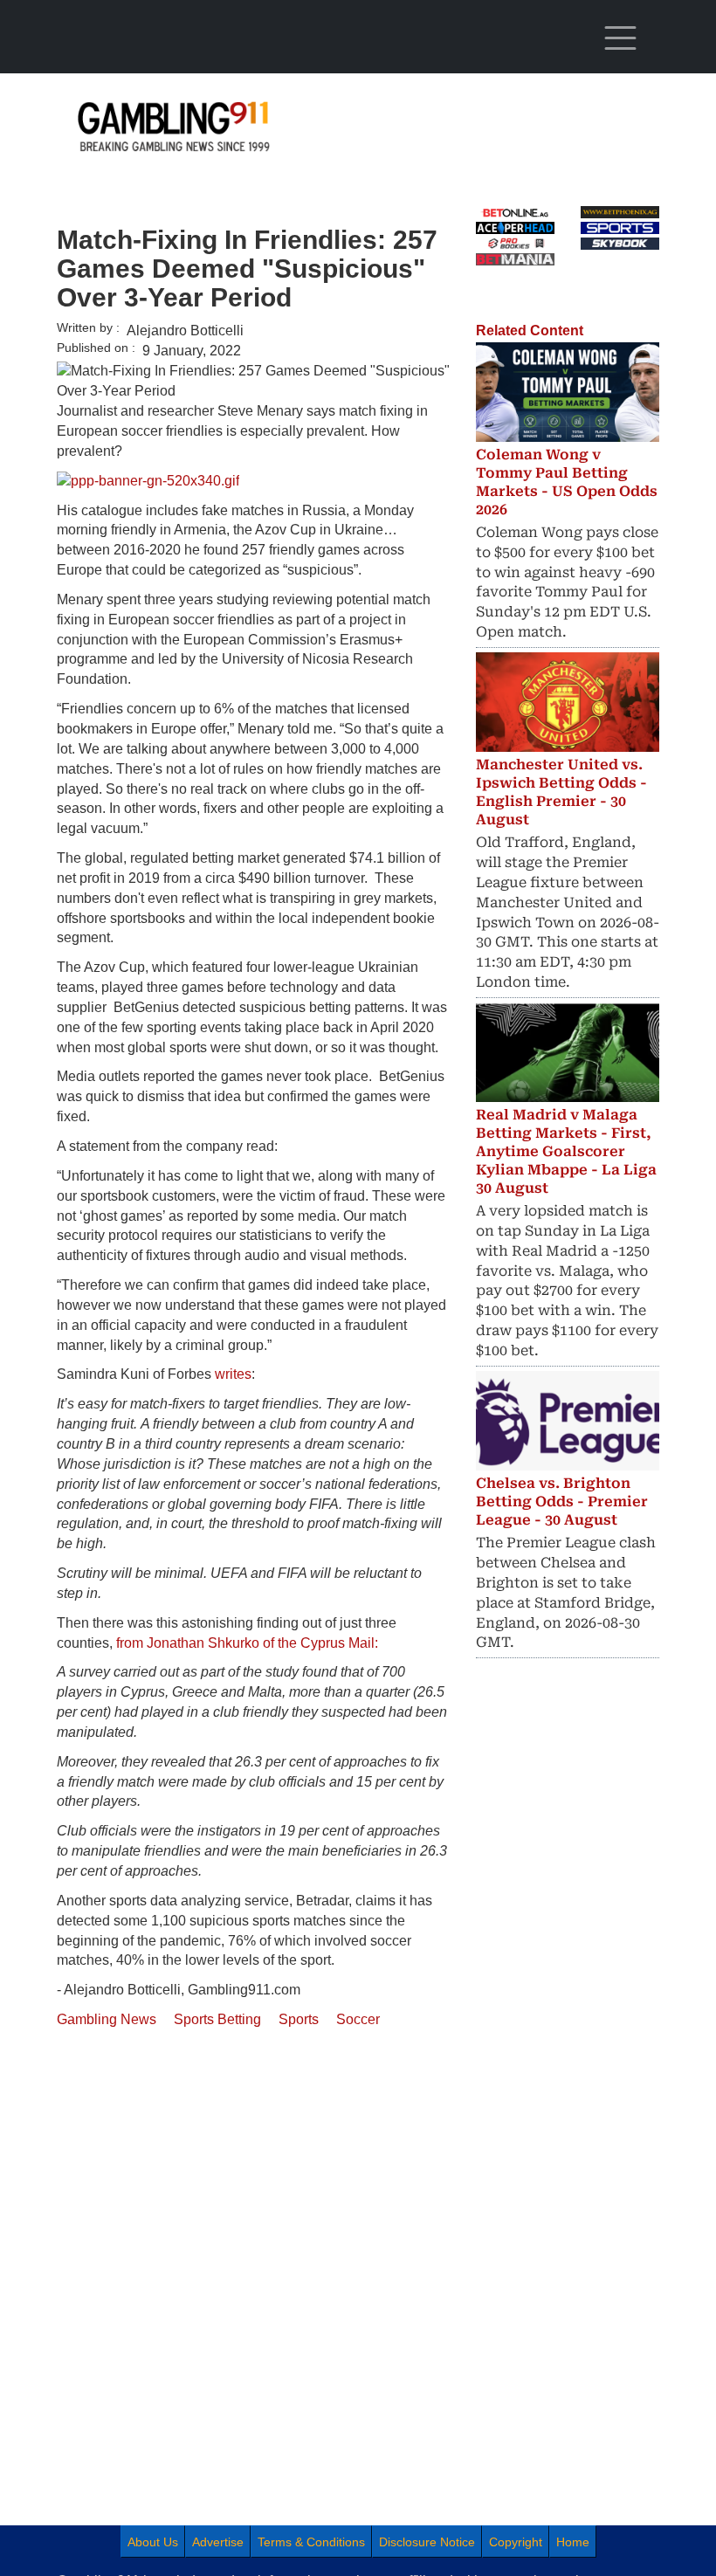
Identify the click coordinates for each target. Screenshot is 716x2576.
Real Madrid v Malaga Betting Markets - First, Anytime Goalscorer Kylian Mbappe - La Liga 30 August (566, 1151)
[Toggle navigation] (620, 38)
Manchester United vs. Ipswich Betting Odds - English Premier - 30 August (561, 792)
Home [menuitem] (573, 2542)
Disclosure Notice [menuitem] (427, 2542)
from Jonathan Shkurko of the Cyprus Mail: (247, 1643)
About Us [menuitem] (153, 2542)
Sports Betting (217, 2019)
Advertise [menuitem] (218, 2542)
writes (233, 1374)
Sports (299, 2019)
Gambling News (107, 2019)
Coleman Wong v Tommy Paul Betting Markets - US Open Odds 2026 (567, 482)
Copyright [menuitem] (516, 2542)
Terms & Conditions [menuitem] (311, 2542)
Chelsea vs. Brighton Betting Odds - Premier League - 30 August (562, 1502)
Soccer (358, 2019)
